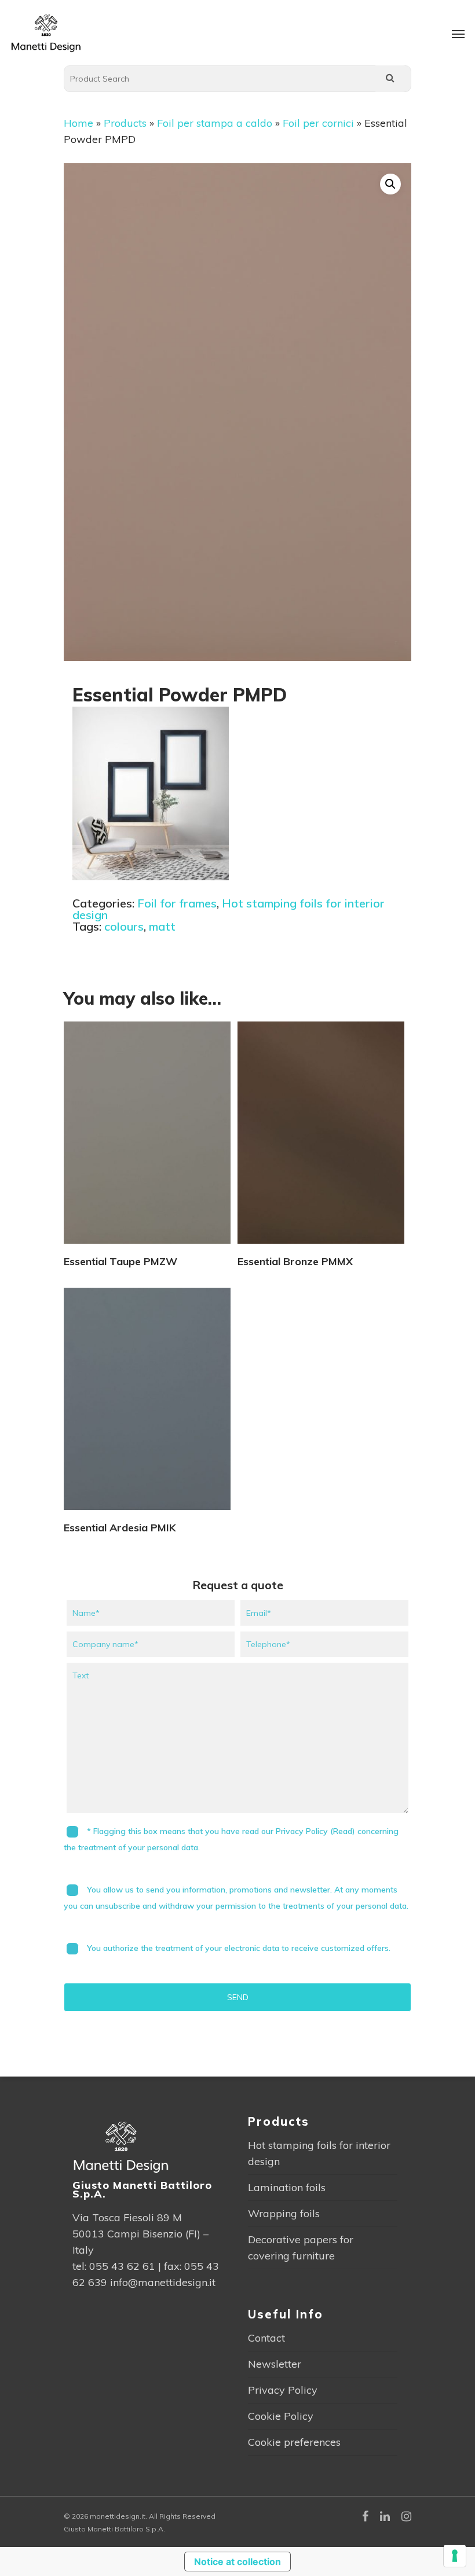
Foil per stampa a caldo (215, 123)
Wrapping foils (284, 2213)
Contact (266, 2338)
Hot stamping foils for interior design (229, 909)
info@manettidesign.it (163, 2282)
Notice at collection (237, 2562)
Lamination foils (287, 2187)
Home (78, 123)
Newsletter (275, 2364)
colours (124, 926)
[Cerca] (390, 79)
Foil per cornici (318, 123)
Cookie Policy (281, 2416)
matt (162, 926)
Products (125, 123)
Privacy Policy (283, 2390)
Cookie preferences (294, 2442)
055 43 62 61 (122, 2266)
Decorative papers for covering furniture (301, 2248)
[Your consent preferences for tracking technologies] (455, 2556)
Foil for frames (177, 903)
